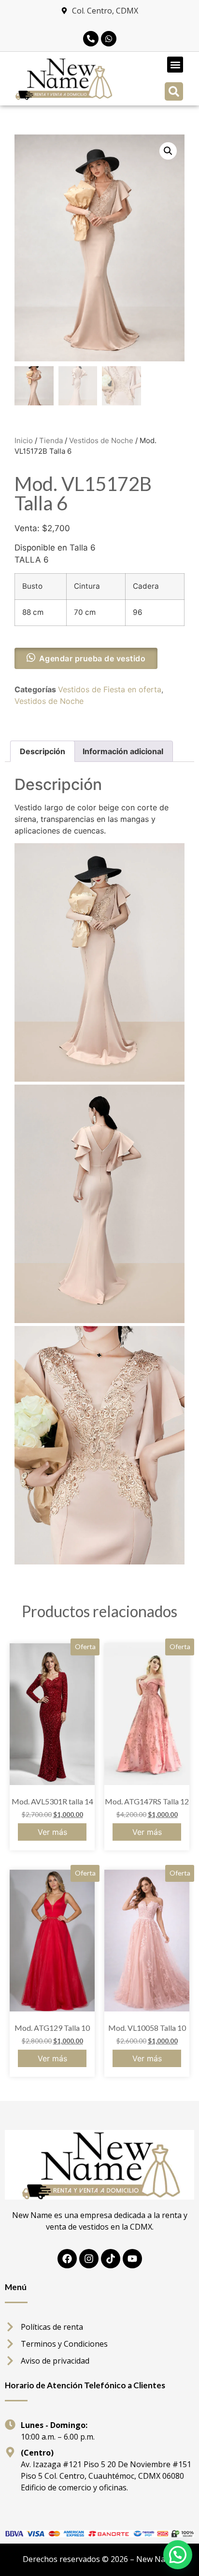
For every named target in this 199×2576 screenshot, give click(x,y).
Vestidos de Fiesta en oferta (110, 689)
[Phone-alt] (91, 39)
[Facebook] (67, 2259)
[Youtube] (132, 2259)
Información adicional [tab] (123, 751)
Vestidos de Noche (101, 440)
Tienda (51, 440)
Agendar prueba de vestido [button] (92, 658)
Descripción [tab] (43, 751)
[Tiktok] (111, 2259)
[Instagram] (89, 2259)
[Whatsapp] (109, 39)
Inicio (24, 440)
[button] (175, 65)
